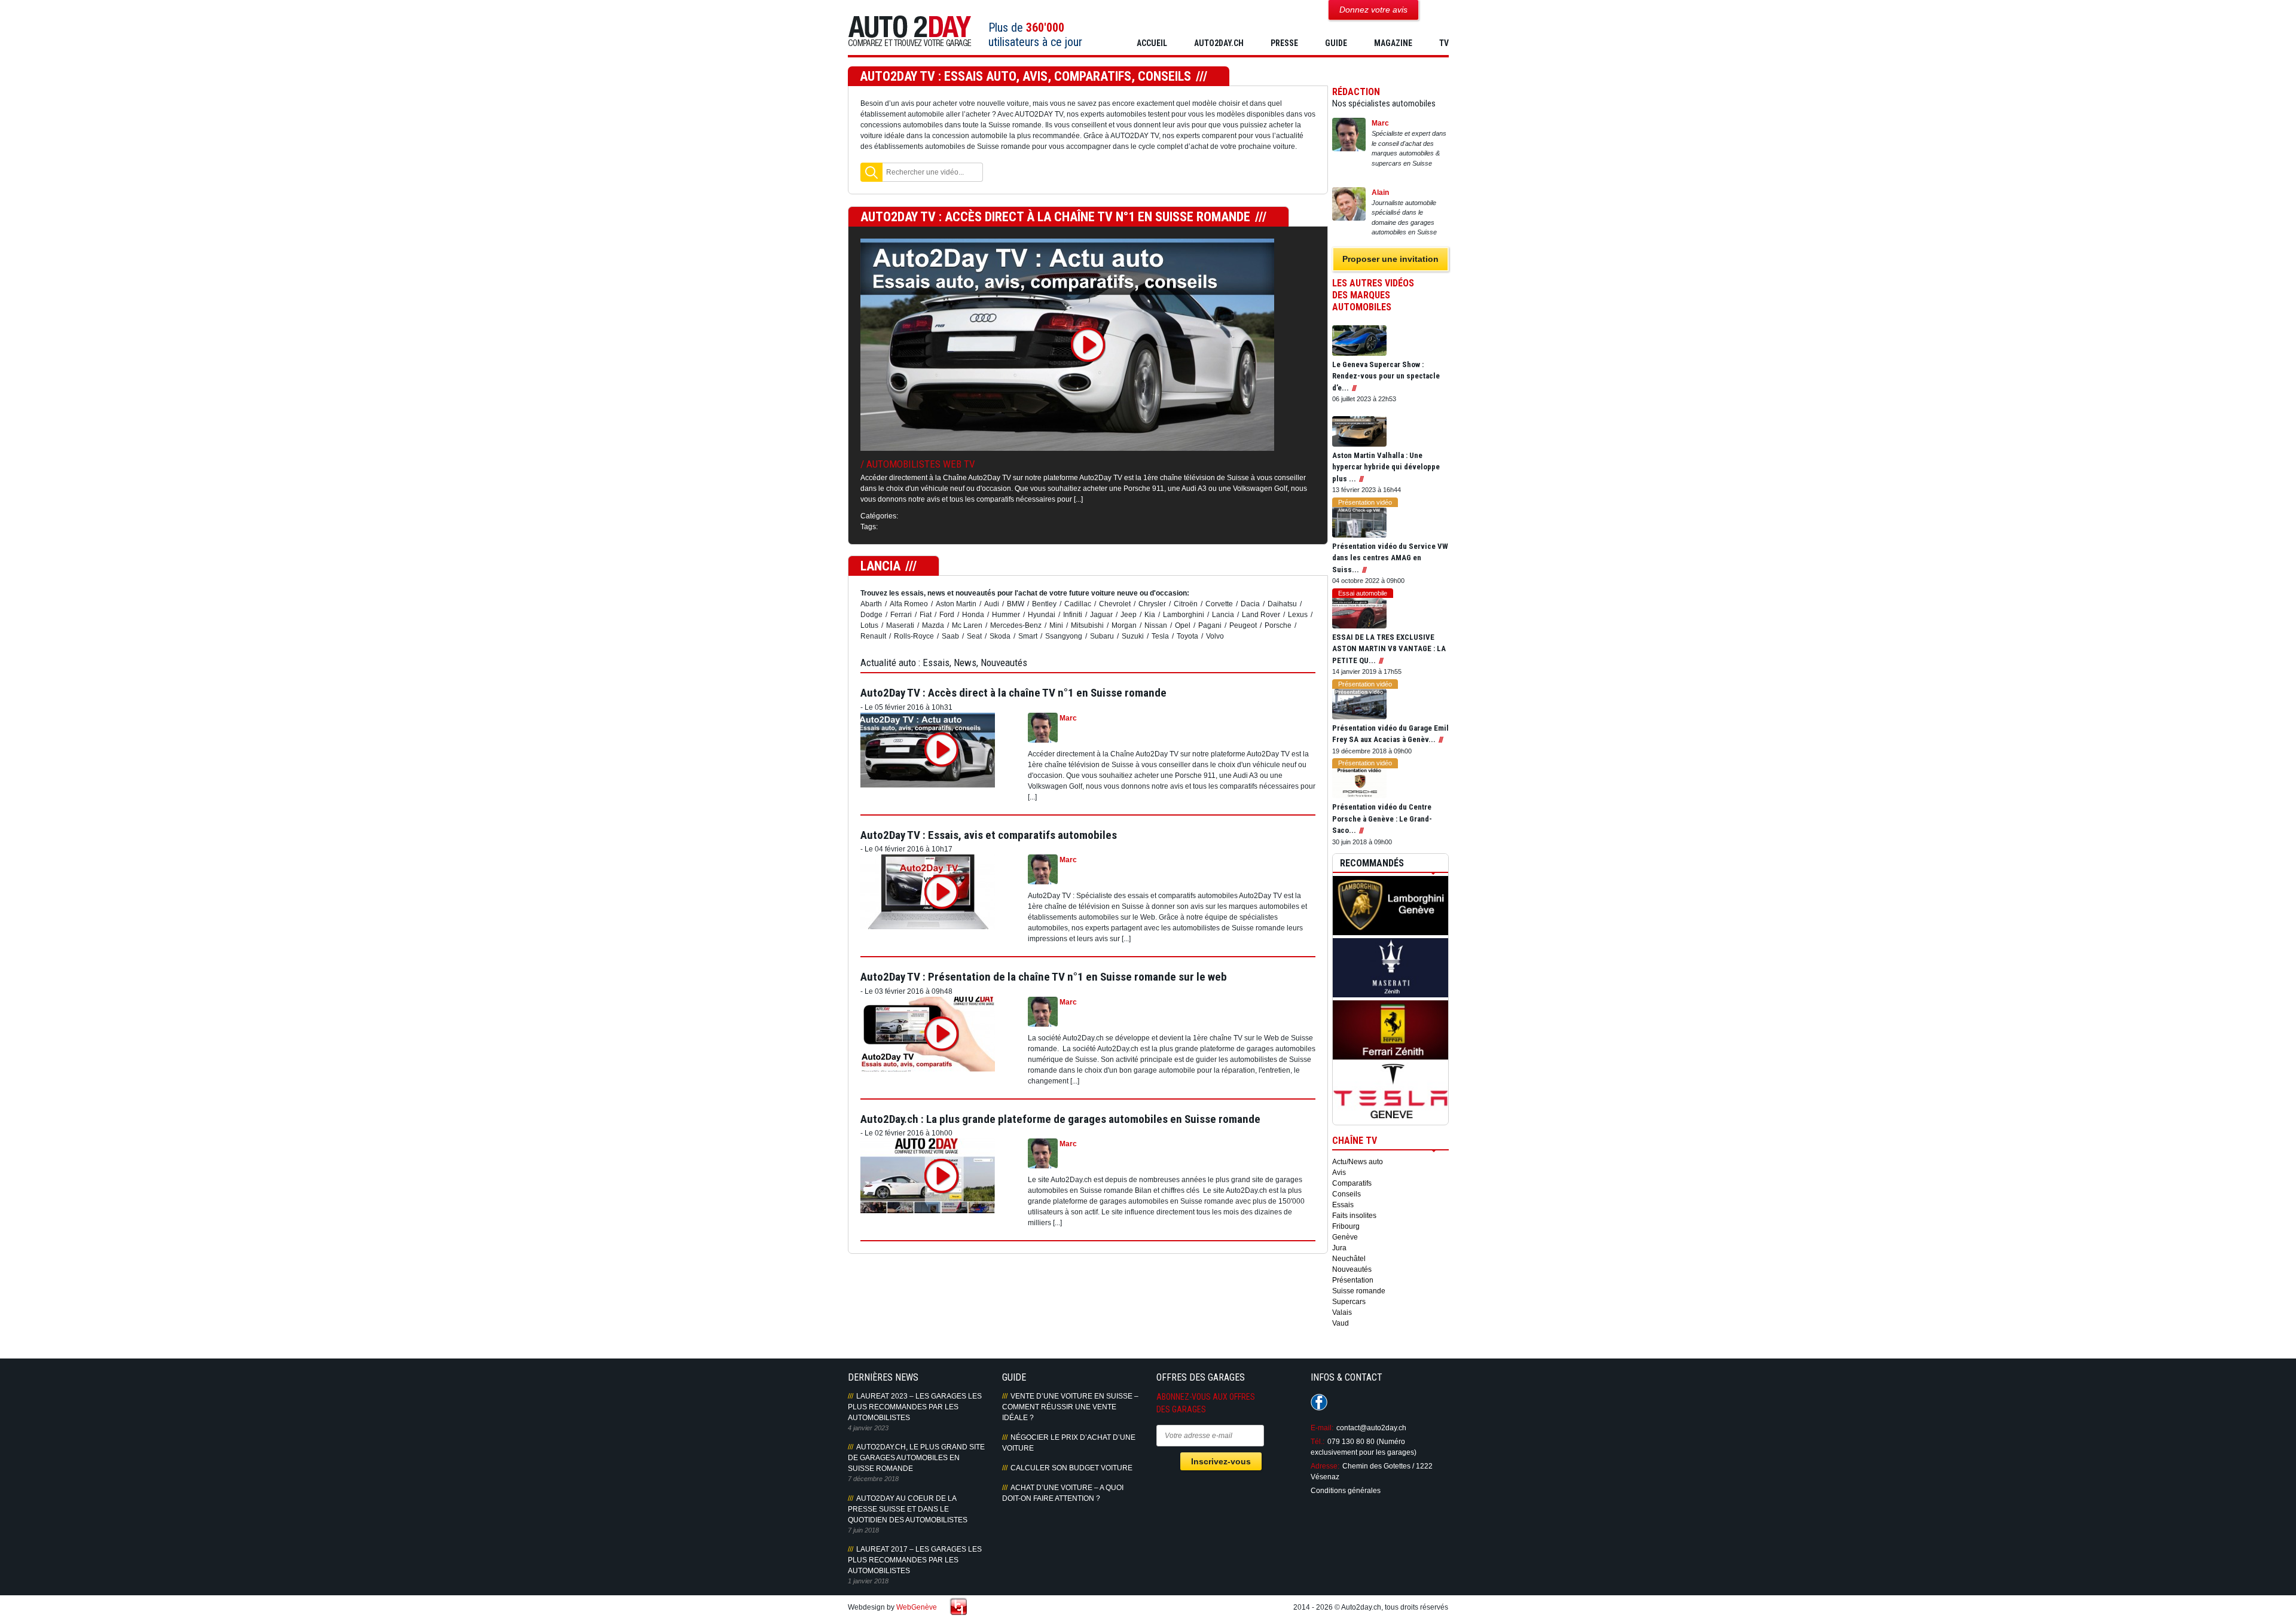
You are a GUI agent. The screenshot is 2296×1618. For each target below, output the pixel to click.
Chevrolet (1115, 604)
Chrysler (1152, 604)
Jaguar (1101, 615)
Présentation (1353, 1280)
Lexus (1298, 615)
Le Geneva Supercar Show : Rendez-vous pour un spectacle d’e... (1386, 376)
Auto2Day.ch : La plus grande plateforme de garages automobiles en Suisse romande (1060, 1119)
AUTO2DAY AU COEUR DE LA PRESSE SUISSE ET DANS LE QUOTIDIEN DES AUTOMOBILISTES (908, 1509)
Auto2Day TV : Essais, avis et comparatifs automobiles (989, 835)
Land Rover (1261, 615)
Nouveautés (1352, 1269)
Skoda (1000, 636)
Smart (1028, 636)
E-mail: (1322, 1428)
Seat (974, 636)
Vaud (1341, 1323)
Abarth (871, 604)
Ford (947, 615)
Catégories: (879, 516)
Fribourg (1346, 1226)
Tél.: (1318, 1442)
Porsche (1278, 625)
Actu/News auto (1358, 1162)
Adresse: (1325, 1466)
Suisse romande (1359, 1291)
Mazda (933, 625)
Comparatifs (1352, 1183)
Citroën (1186, 604)
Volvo (1215, 636)
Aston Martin (956, 604)
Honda (973, 615)
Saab (950, 636)
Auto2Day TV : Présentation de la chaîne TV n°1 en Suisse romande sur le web (1044, 977)
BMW (1016, 604)
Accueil (1152, 43)
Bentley (1044, 604)
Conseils (1347, 1194)
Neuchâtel (1349, 1259)
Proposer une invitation (1390, 259)
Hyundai (1042, 615)
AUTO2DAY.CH (1219, 43)
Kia (1150, 615)
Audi (992, 604)
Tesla (1160, 636)
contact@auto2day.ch (1371, 1428)
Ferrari (901, 615)
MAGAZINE (1393, 43)
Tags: (869, 527)
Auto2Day (910, 31)
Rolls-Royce (914, 636)
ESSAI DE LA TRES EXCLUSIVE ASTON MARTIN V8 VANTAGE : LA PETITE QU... (1389, 649)
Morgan (1124, 625)
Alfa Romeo (909, 604)
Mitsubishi (1087, 625)
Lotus (869, 625)
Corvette (1219, 604)
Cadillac (1078, 604)
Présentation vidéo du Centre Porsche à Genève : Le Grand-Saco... (1382, 819)
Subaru (1102, 636)
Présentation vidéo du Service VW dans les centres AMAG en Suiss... (1390, 558)
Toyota (1187, 636)
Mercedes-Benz (1016, 625)
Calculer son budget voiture (1071, 1468)
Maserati (900, 625)
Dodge (871, 615)
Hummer (1006, 615)
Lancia (1223, 615)
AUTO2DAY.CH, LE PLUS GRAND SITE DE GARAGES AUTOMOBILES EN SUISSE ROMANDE (916, 1458)
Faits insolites (1354, 1216)
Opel (1183, 625)
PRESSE (1284, 43)
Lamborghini (1184, 615)
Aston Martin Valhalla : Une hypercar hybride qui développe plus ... (1386, 467)
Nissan (1156, 625)
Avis (1339, 1173)
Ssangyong (1064, 636)
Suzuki (1133, 636)
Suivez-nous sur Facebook (1319, 1402)
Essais (1343, 1205)
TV (1444, 43)
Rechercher (871, 172)
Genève (1345, 1237)
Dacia (1250, 604)
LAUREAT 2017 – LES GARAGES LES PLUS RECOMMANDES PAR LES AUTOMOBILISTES (915, 1560)
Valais (1342, 1312)
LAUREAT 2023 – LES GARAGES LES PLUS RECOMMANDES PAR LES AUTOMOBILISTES (915, 1407)
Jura (1339, 1248)
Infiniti (1073, 615)
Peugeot (1243, 625)
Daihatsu (1282, 604)
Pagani (1210, 625)
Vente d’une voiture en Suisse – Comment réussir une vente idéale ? (1070, 1407)
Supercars (1349, 1302)
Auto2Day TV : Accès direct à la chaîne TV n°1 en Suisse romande (1055, 217)
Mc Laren (967, 625)
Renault (873, 636)
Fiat (926, 615)
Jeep (1129, 615)
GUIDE (1336, 43)
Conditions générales (1346, 1491)
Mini (1056, 625)
